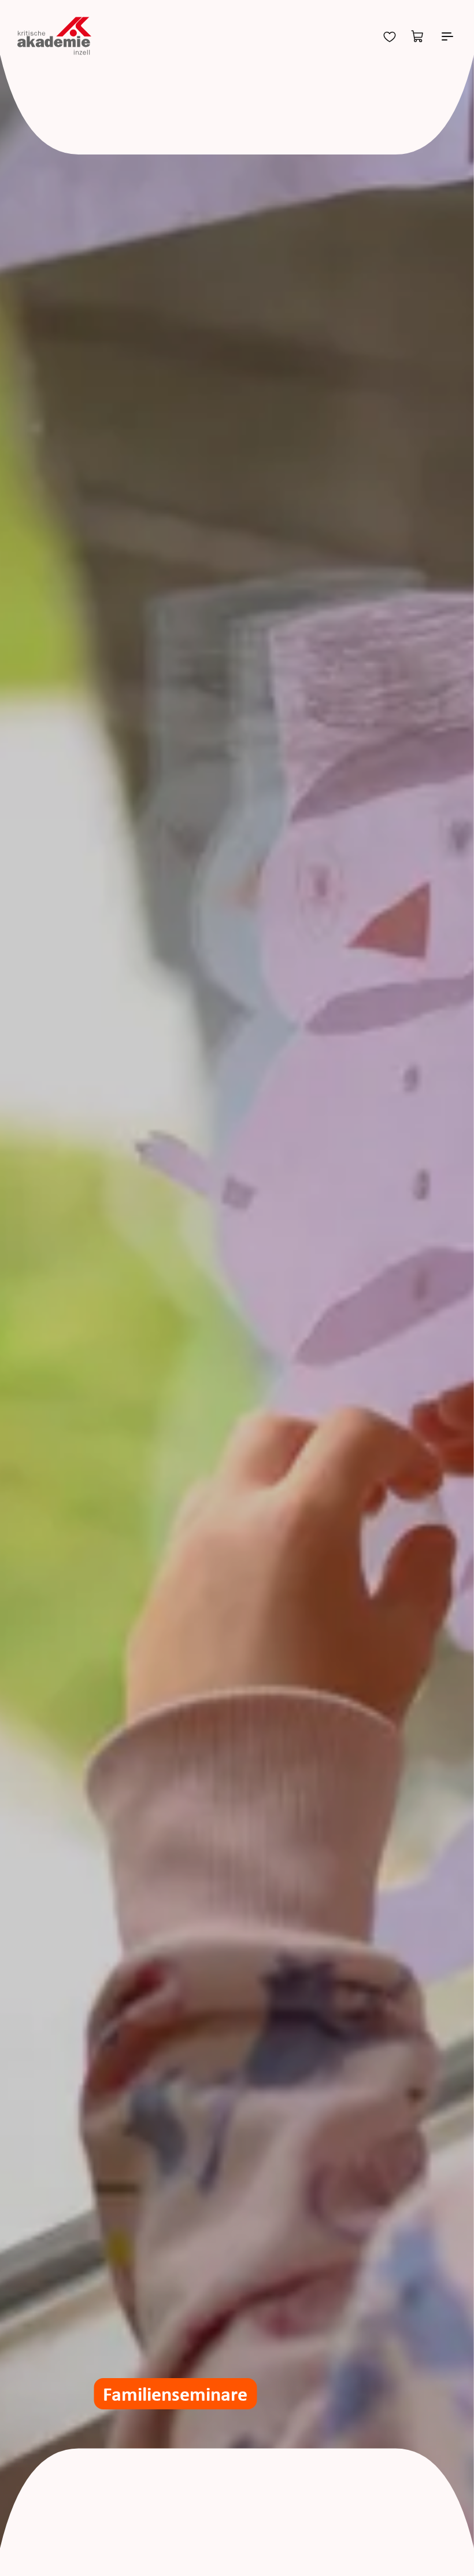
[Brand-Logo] (54, 36)
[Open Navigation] (447, 36)
